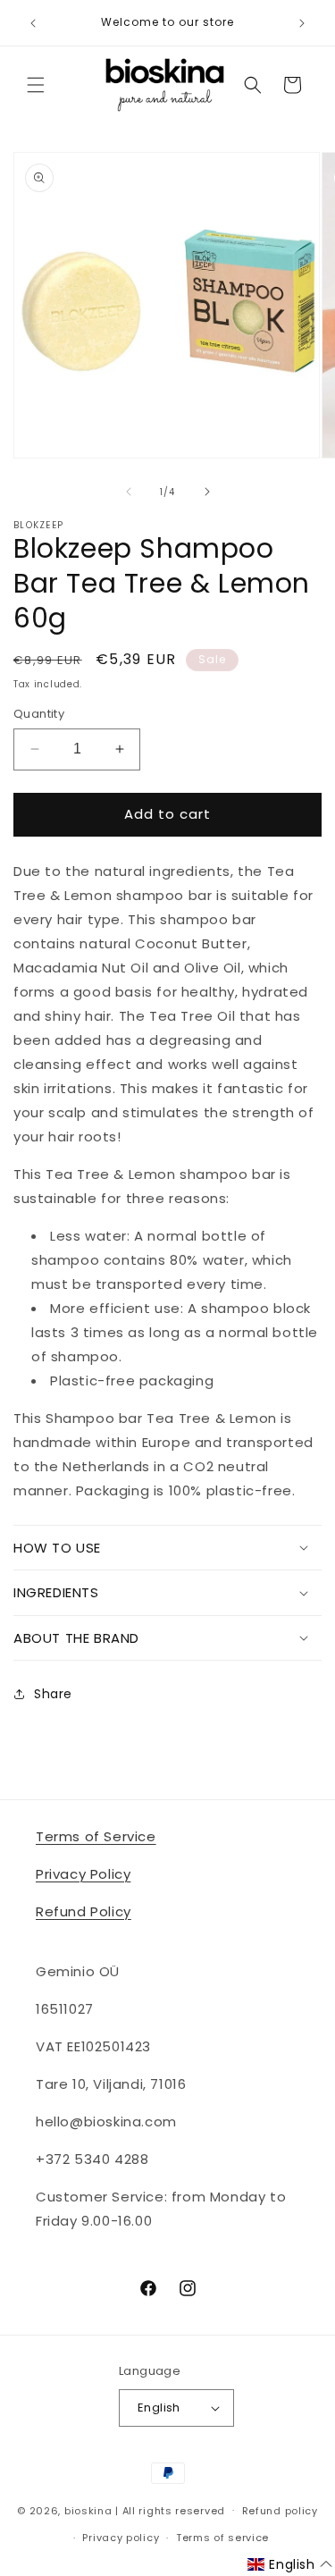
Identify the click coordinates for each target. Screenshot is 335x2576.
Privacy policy (121, 2538)
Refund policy (280, 2511)
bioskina (88, 2510)
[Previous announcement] (33, 23)
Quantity (39, 714)
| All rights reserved (170, 2510)
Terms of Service (96, 1836)
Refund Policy (84, 1911)
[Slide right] (207, 492)
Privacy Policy (83, 1874)
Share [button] (53, 1694)
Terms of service (222, 2538)
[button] (36, 85)
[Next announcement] (302, 23)
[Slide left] (129, 492)
